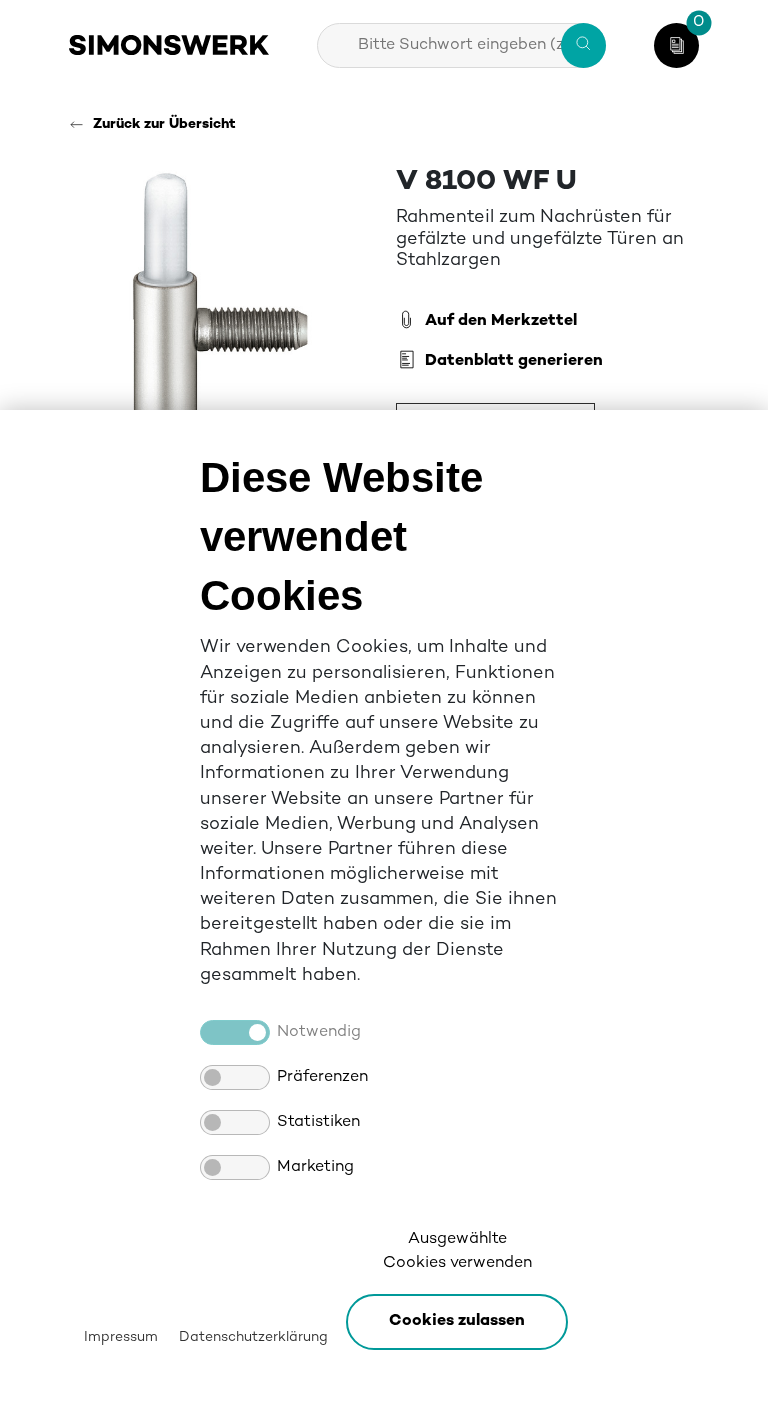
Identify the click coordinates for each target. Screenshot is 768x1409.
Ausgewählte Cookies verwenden (457, 1251)
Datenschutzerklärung (253, 1337)
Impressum (121, 1337)
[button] (457, 1322)
